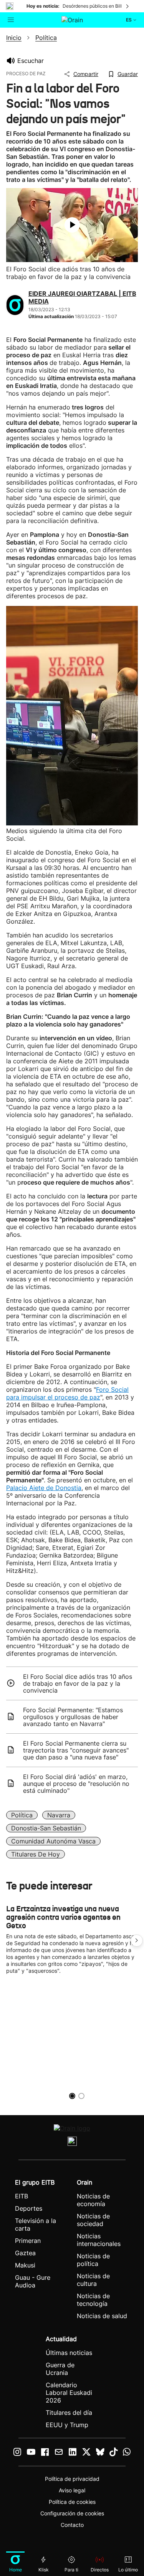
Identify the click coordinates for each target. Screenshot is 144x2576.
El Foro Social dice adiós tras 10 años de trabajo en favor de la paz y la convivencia (78, 1683)
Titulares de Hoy (36, 1854)
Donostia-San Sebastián (46, 1828)
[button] (137, 1941)
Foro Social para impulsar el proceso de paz (67, 1393)
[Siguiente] (128, 6)
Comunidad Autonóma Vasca (53, 1841)
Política (22, 1815)
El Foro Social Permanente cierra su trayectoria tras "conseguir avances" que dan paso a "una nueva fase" (76, 1750)
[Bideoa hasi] (72, 225)
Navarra (59, 1815)
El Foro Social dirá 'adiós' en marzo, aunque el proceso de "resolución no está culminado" (76, 1784)
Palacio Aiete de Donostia (44, 1488)
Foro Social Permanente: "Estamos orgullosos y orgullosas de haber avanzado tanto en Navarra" (73, 1717)
